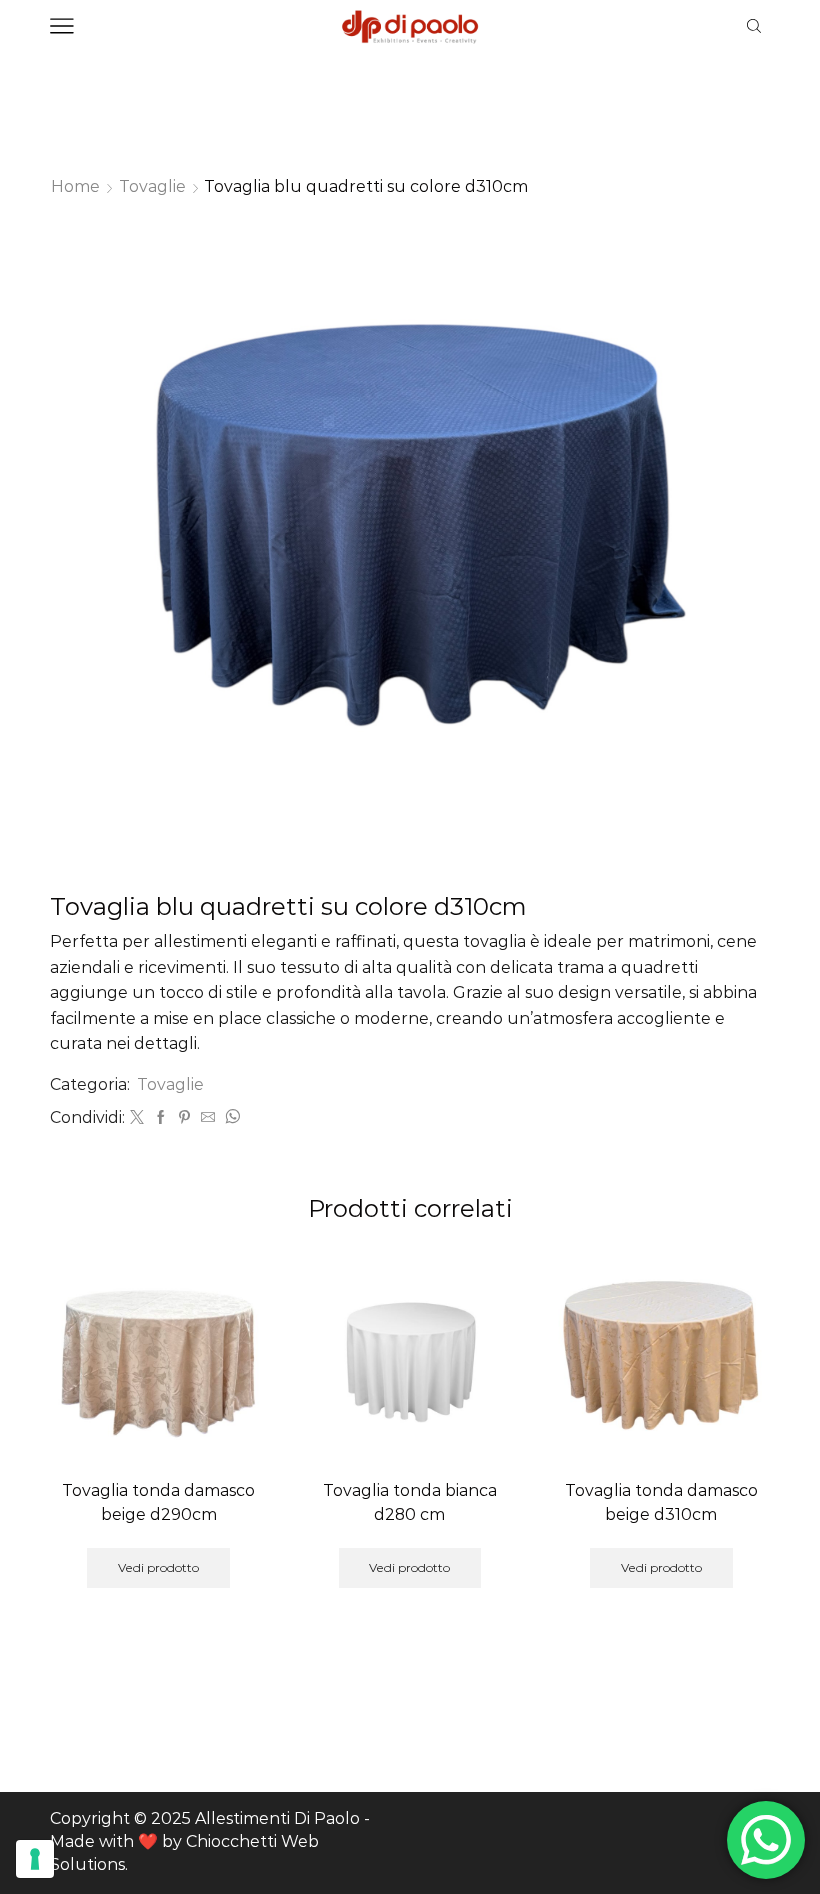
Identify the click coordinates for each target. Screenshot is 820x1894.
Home (75, 186)
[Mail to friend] (208, 1118)
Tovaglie (152, 186)
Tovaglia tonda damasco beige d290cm (158, 1502)
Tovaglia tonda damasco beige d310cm (661, 1502)
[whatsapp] (230, 1118)
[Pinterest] (184, 1118)
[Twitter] (137, 1118)
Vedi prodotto (158, 1567)
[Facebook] (161, 1118)
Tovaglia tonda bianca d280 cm (410, 1502)
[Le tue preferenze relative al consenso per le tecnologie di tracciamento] (35, 1859)
